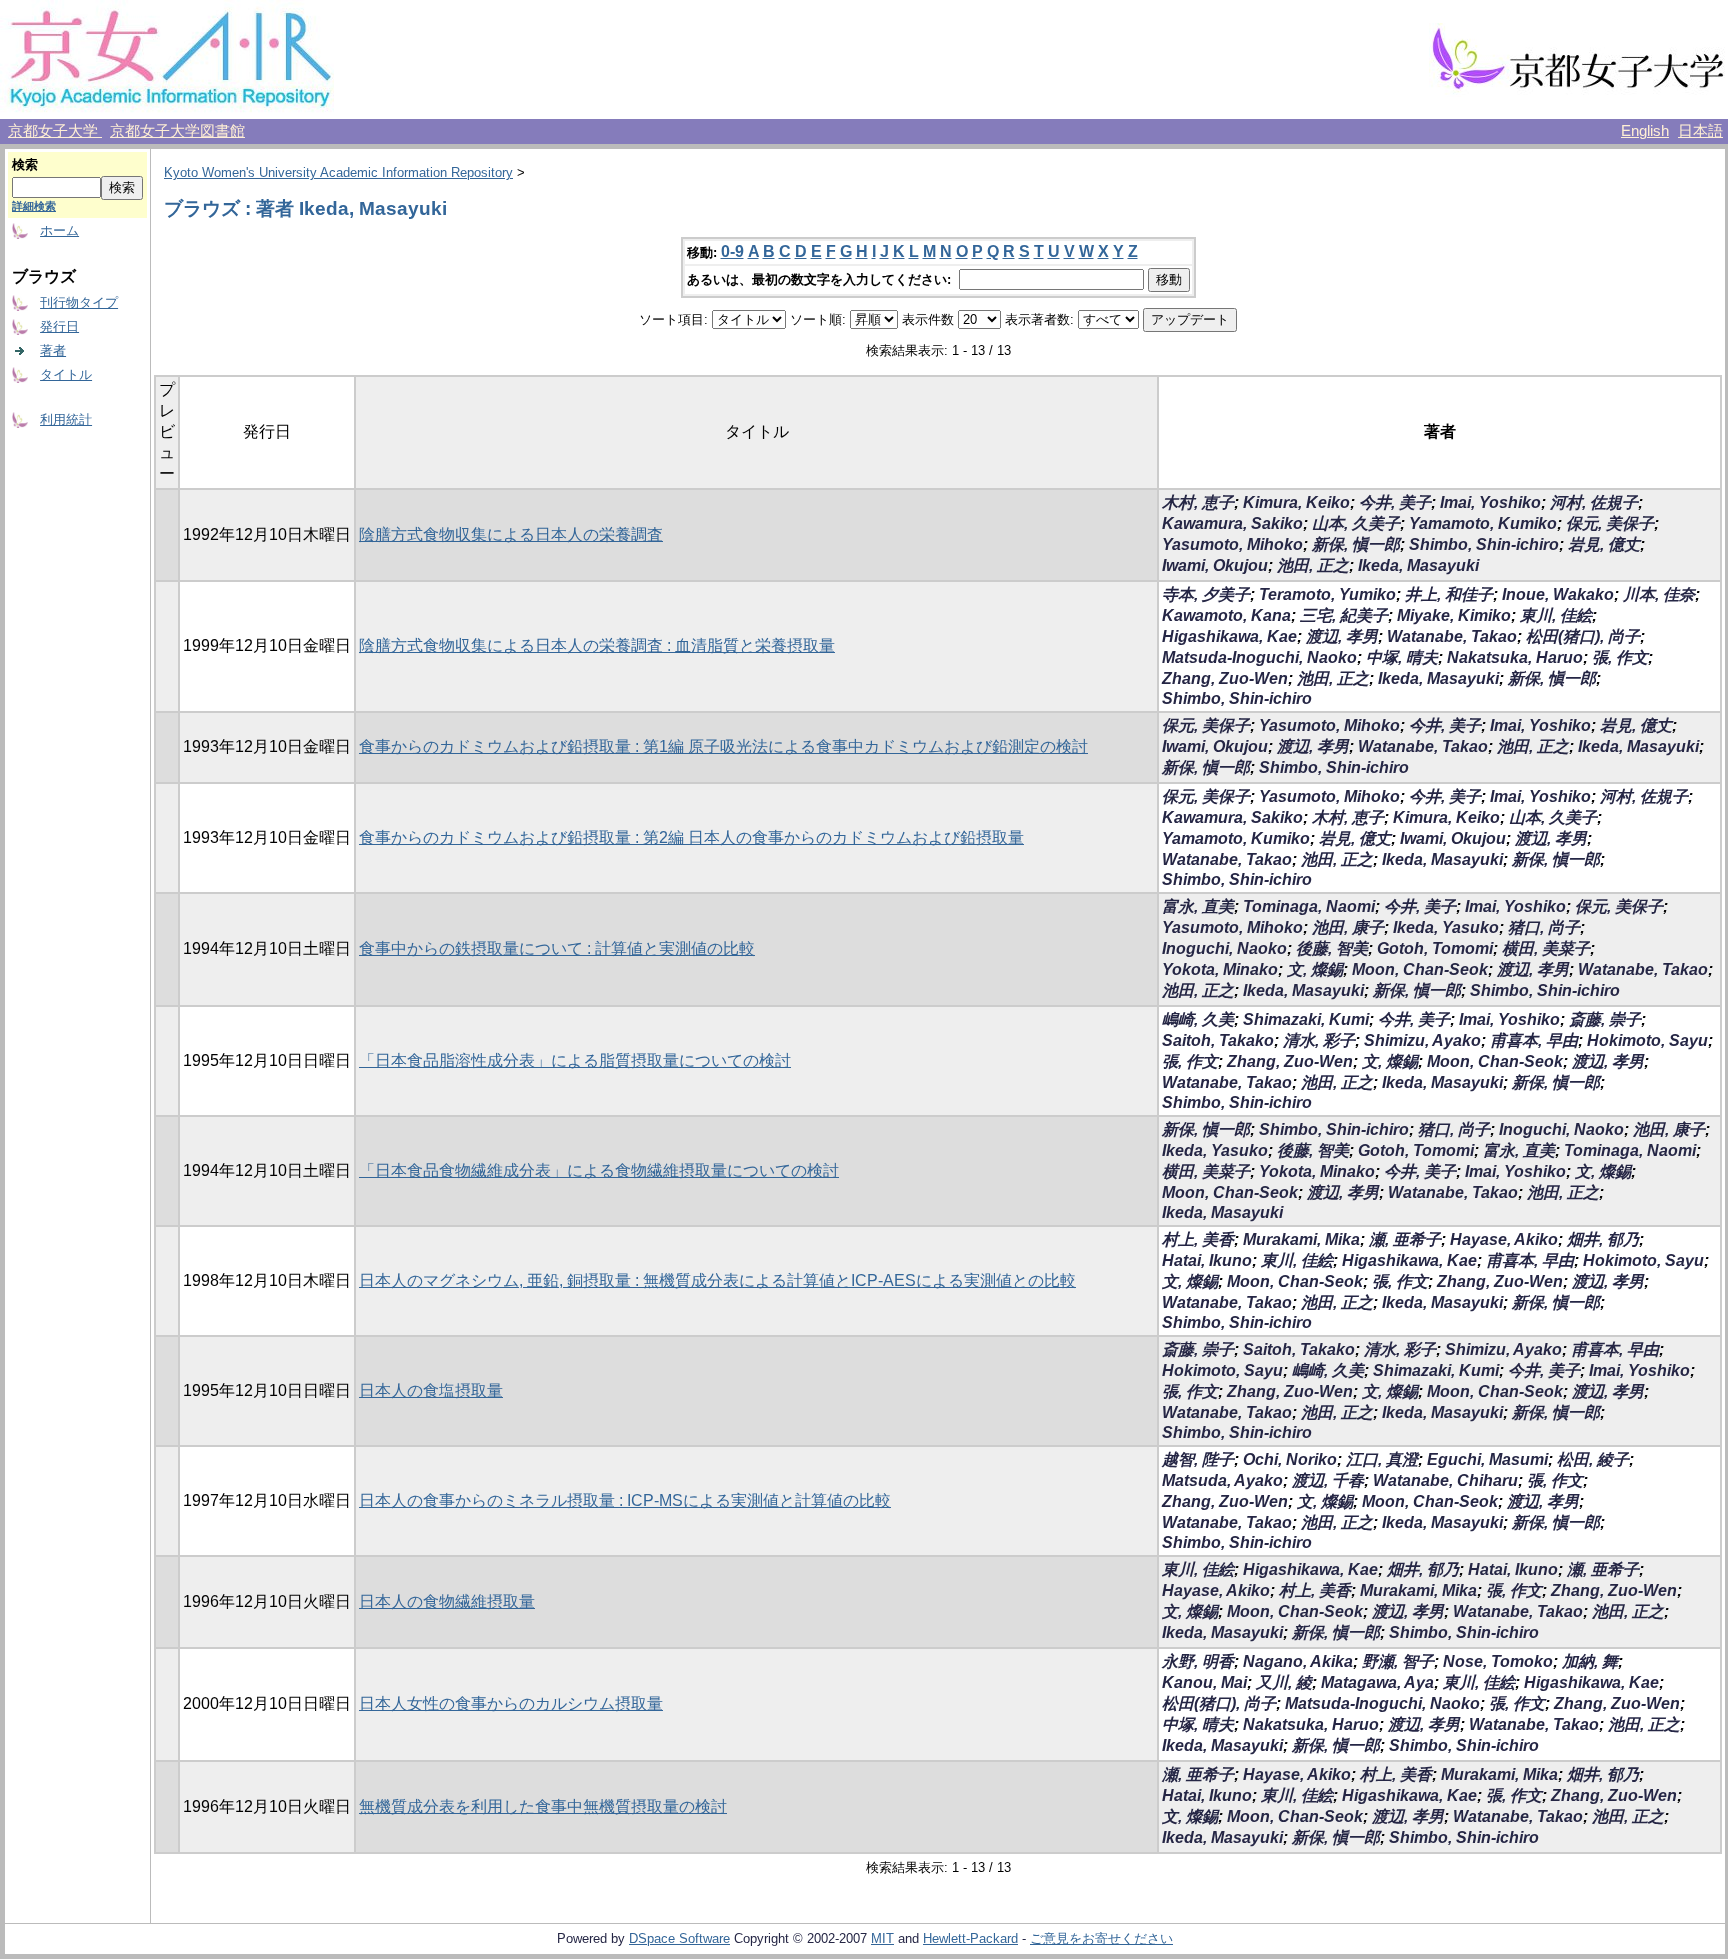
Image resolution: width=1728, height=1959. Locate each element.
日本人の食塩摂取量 (431, 1390)
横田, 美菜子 (1546, 948)
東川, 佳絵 (1556, 615)
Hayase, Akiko (1504, 1239)
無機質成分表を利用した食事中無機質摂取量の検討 (543, 1806)
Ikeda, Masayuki (1418, 565)
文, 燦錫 (1315, 969)
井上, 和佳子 (1449, 594)
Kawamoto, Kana (1226, 615)
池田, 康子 (1348, 927)
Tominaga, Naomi (1309, 906)
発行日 (59, 326)
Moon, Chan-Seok (1420, 969)
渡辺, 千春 (1328, 1480)
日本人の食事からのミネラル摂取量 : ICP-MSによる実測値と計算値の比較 (625, 1500)
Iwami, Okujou (1215, 565)
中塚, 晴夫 (1402, 657)
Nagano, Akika (1298, 1661)
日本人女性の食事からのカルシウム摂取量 (511, 1703)
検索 (25, 164)
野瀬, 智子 (1398, 1661)
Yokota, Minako (1220, 969)
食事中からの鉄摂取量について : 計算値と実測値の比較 (557, 948)
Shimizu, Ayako (1422, 1040)
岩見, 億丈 (1604, 544)
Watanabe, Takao (1452, 636)
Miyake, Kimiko (1454, 615)
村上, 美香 (1198, 1239)
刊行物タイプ (79, 302)
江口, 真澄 (1382, 1459)
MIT (882, 1938)
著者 (53, 350)
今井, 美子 (1395, 502)
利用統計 (66, 419)
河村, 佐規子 (1594, 502)
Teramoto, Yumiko (1327, 594)
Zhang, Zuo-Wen (1225, 678)
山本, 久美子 (1356, 523)
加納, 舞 (1590, 1661)
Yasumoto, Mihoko (1232, 544)
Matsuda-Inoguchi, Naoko (1259, 657)
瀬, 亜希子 (1405, 1239)
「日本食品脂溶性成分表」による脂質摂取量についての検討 (575, 1060)
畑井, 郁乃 (1603, 1239)
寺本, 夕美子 (1206, 594)
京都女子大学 (55, 131)
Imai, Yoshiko (1490, 502)
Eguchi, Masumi (1487, 1459)
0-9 (732, 251)
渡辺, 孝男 (1342, 636)
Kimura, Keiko (1296, 502)
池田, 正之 (1313, 565)
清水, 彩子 (1319, 1040)
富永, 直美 (1198, 906)
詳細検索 (34, 206)
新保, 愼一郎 (1356, 544)
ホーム (59, 230)
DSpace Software (679, 1938)
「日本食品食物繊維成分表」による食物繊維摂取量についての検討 (599, 1170)
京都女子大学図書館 (177, 131)
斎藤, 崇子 (1605, 1019)
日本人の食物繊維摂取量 (447, 1601)
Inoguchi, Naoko (1224, 948)
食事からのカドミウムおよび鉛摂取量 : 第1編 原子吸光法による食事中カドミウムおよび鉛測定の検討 (723, 746)
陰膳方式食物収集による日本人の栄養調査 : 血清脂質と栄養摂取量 (597, 645)
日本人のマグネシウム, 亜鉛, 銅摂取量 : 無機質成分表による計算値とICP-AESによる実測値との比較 (717, 1280)
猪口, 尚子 (1544, 927)
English (1645, 131)
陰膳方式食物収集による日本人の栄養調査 (511, 534)
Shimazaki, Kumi (1306, 1019)
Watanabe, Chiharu (1445, 1480)
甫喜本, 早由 (1534, 1040)
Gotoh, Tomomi (1435, 948)
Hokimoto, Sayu (1647, 1040)
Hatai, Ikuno (1207, 1260)
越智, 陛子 (1198, 1459)
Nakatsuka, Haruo (1515, 657)
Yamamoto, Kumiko (1483, 523)
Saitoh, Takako (1218, 1040)
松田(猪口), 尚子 (1583, 636)
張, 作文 (1620, 657)
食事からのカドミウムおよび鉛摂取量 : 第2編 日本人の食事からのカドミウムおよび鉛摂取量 (691, 837)
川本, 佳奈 (1659, 594)
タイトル (66, 374)
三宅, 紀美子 (1344, 615)
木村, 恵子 (1198, 502)
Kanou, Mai (1204, 1682)
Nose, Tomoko (1498, 1661)
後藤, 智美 (1332, 948)
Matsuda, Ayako (1222, 1480)
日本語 (1700, 131)
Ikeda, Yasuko (1446, 927)
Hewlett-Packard (970, 1938)
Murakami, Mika (1301, 1239)
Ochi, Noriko (1290, 1459)
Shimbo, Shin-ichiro (1484, 544)
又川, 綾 (1284, 1682)
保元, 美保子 (1610, 523)
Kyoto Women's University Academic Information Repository (338, 172)
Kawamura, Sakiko (1232, 523)
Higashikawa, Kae (1229, 636)
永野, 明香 (1198, 1661)
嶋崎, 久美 (1198, 1019)
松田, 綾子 (1593, 1459)
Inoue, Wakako (1558, 594)
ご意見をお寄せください (1101, 1938)
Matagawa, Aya (1377, 1682)
